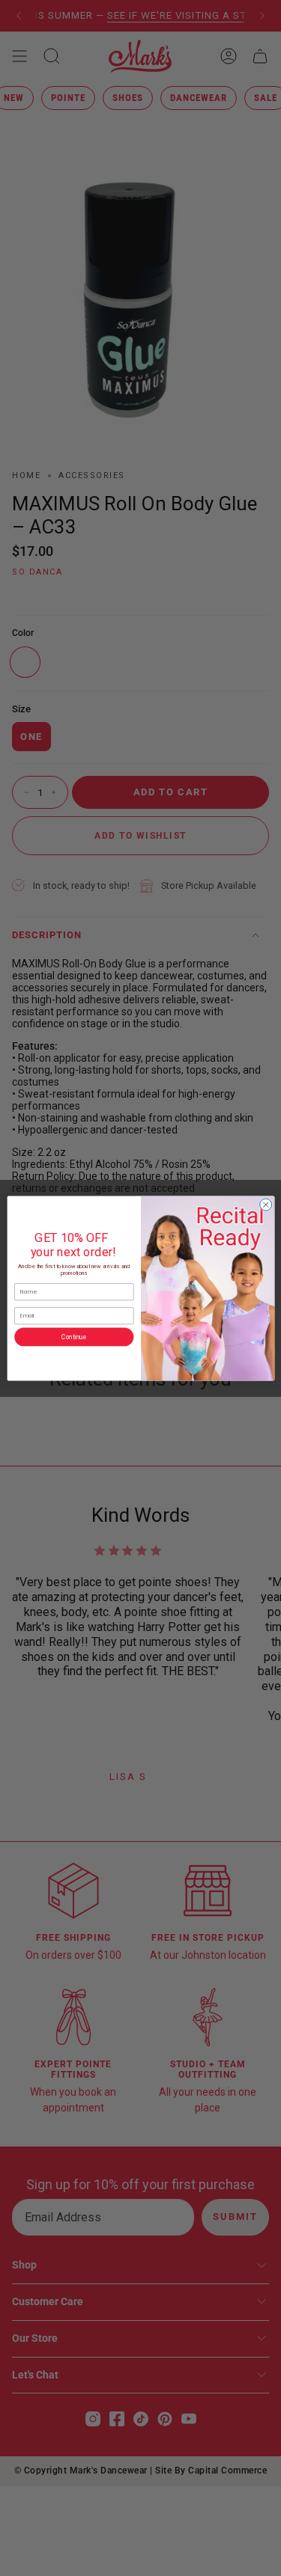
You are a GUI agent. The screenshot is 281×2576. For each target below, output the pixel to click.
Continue (74, 1336)
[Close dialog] (265, 1205)
